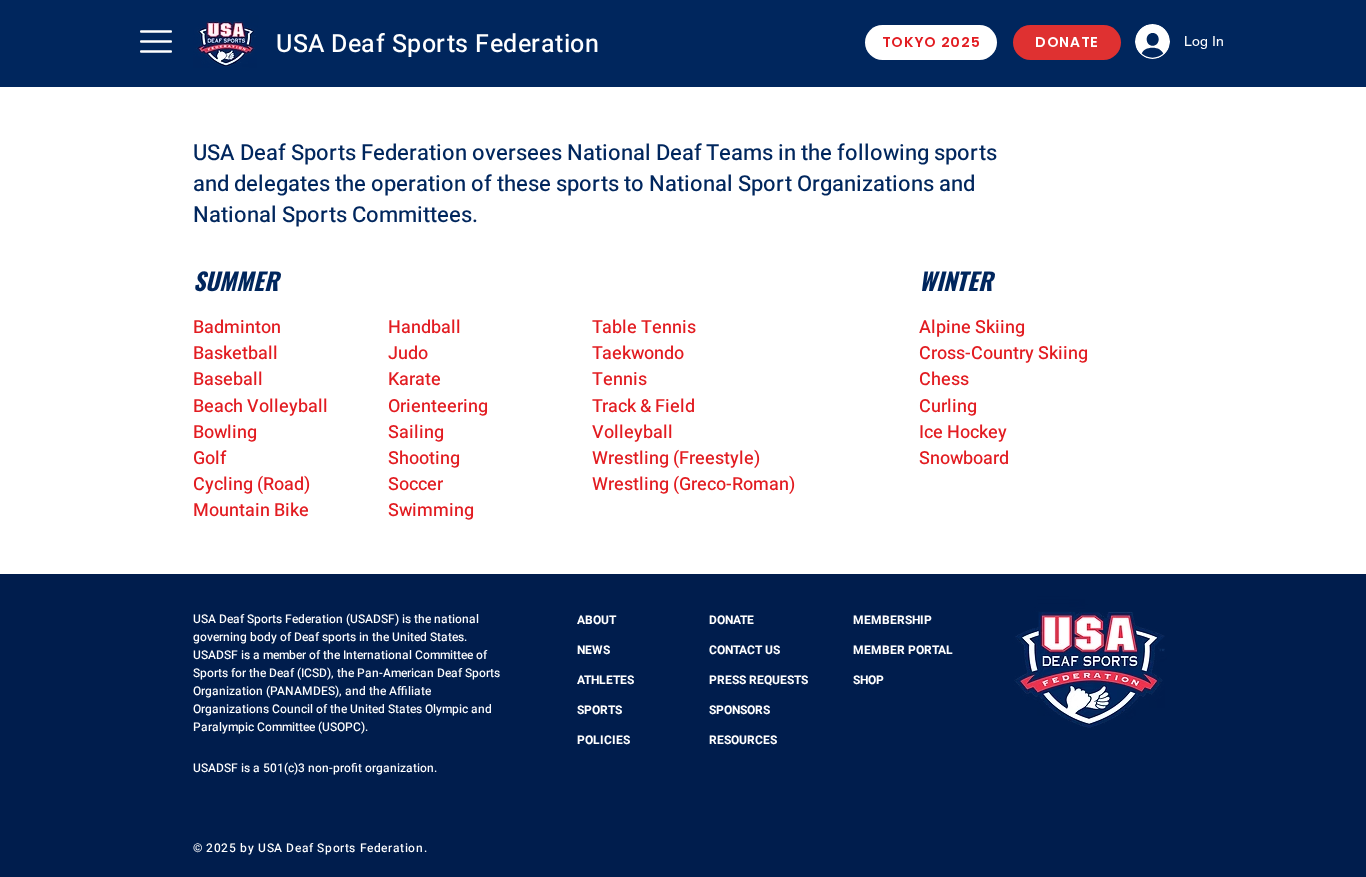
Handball (424, 327)
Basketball (235, 353)
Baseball (228, 379)
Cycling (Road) (251, 484)
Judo (408, 353)
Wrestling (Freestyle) (676, 458)
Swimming (431, 510)
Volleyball (632, 432)
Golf (209, 458)
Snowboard (964, 458)
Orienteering (438, 406)
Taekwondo (638, 353)
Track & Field (643, 406)
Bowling (225, 432)
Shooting (424, 458)
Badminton (237, 327)
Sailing (416, 432)
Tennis (619, 379)
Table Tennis (644, 327)
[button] (156, 41)
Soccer (415, 484)
